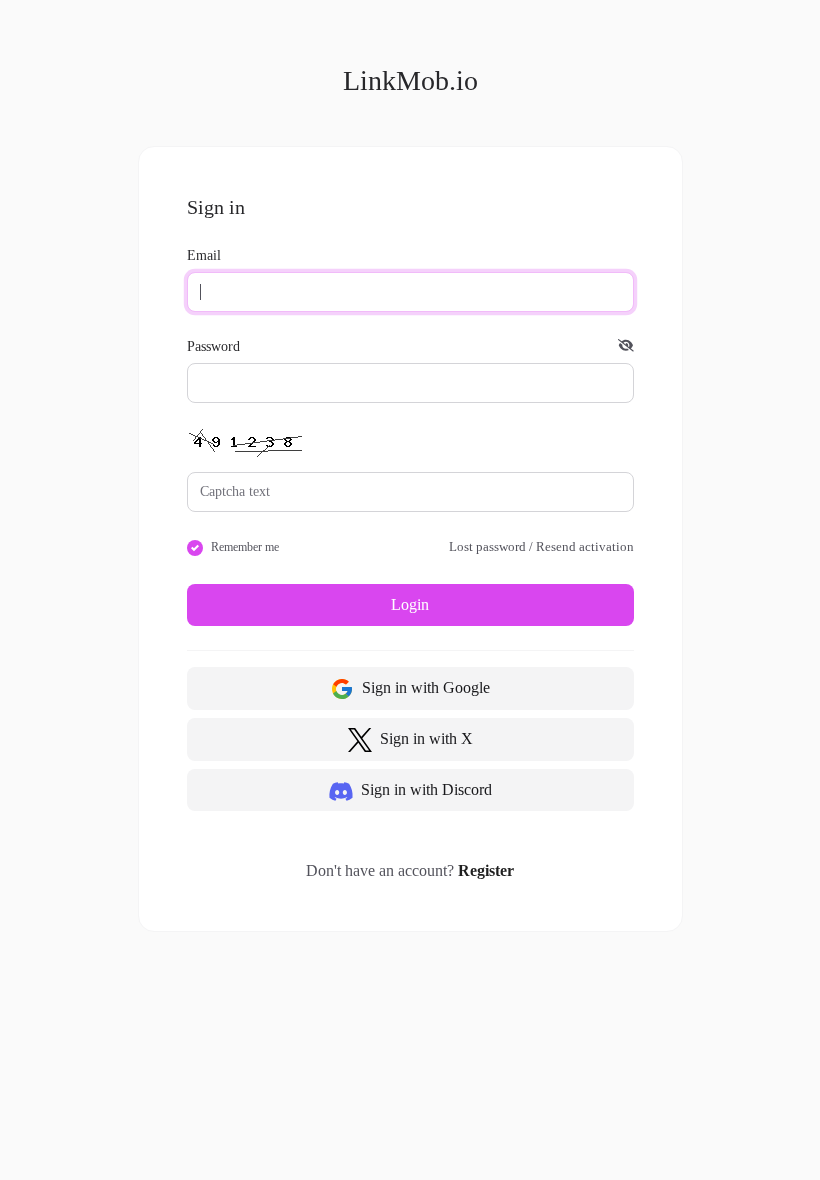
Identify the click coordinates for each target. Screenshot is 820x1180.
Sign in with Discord (424, 789)
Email (204, 255)
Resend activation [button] (585, 547)
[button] (626, 347)
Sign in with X (424, 738)
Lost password (487, 547)
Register (486, 870)
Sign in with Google (424, 687)
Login (410, 604)
